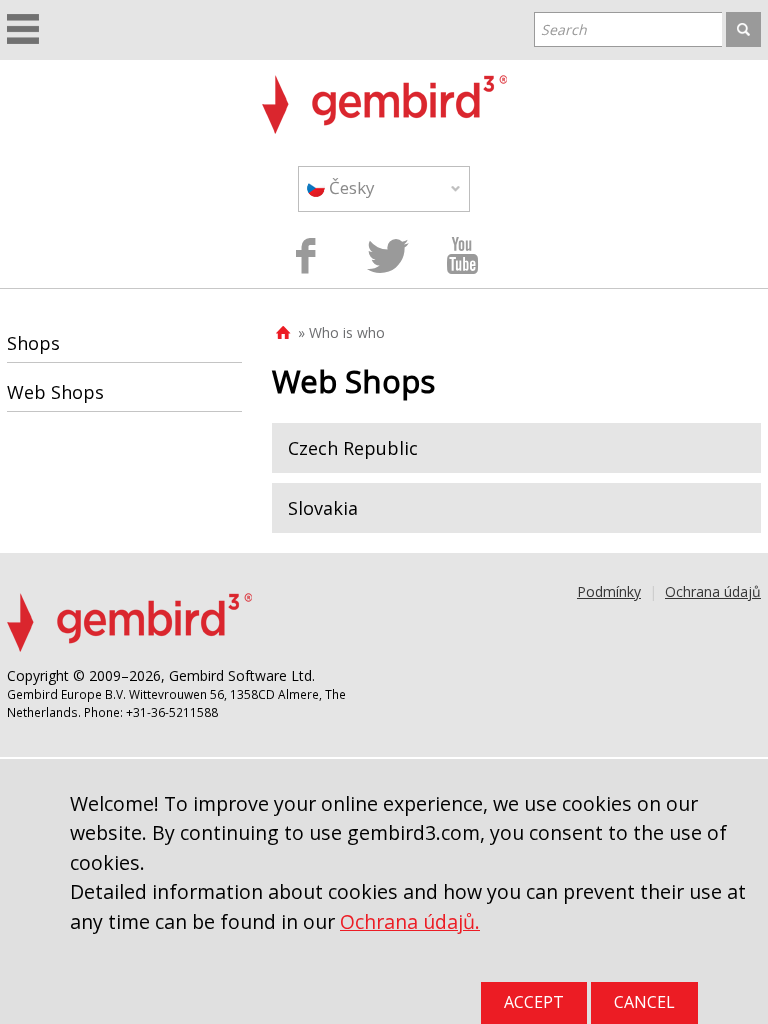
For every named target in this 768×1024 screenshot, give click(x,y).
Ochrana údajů (713, 591)
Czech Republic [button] (353, 448)
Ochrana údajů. (410, 921)
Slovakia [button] (323, 508)
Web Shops (55, 392)
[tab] (516, 448)
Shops (33, 343)
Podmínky (609, 591)
